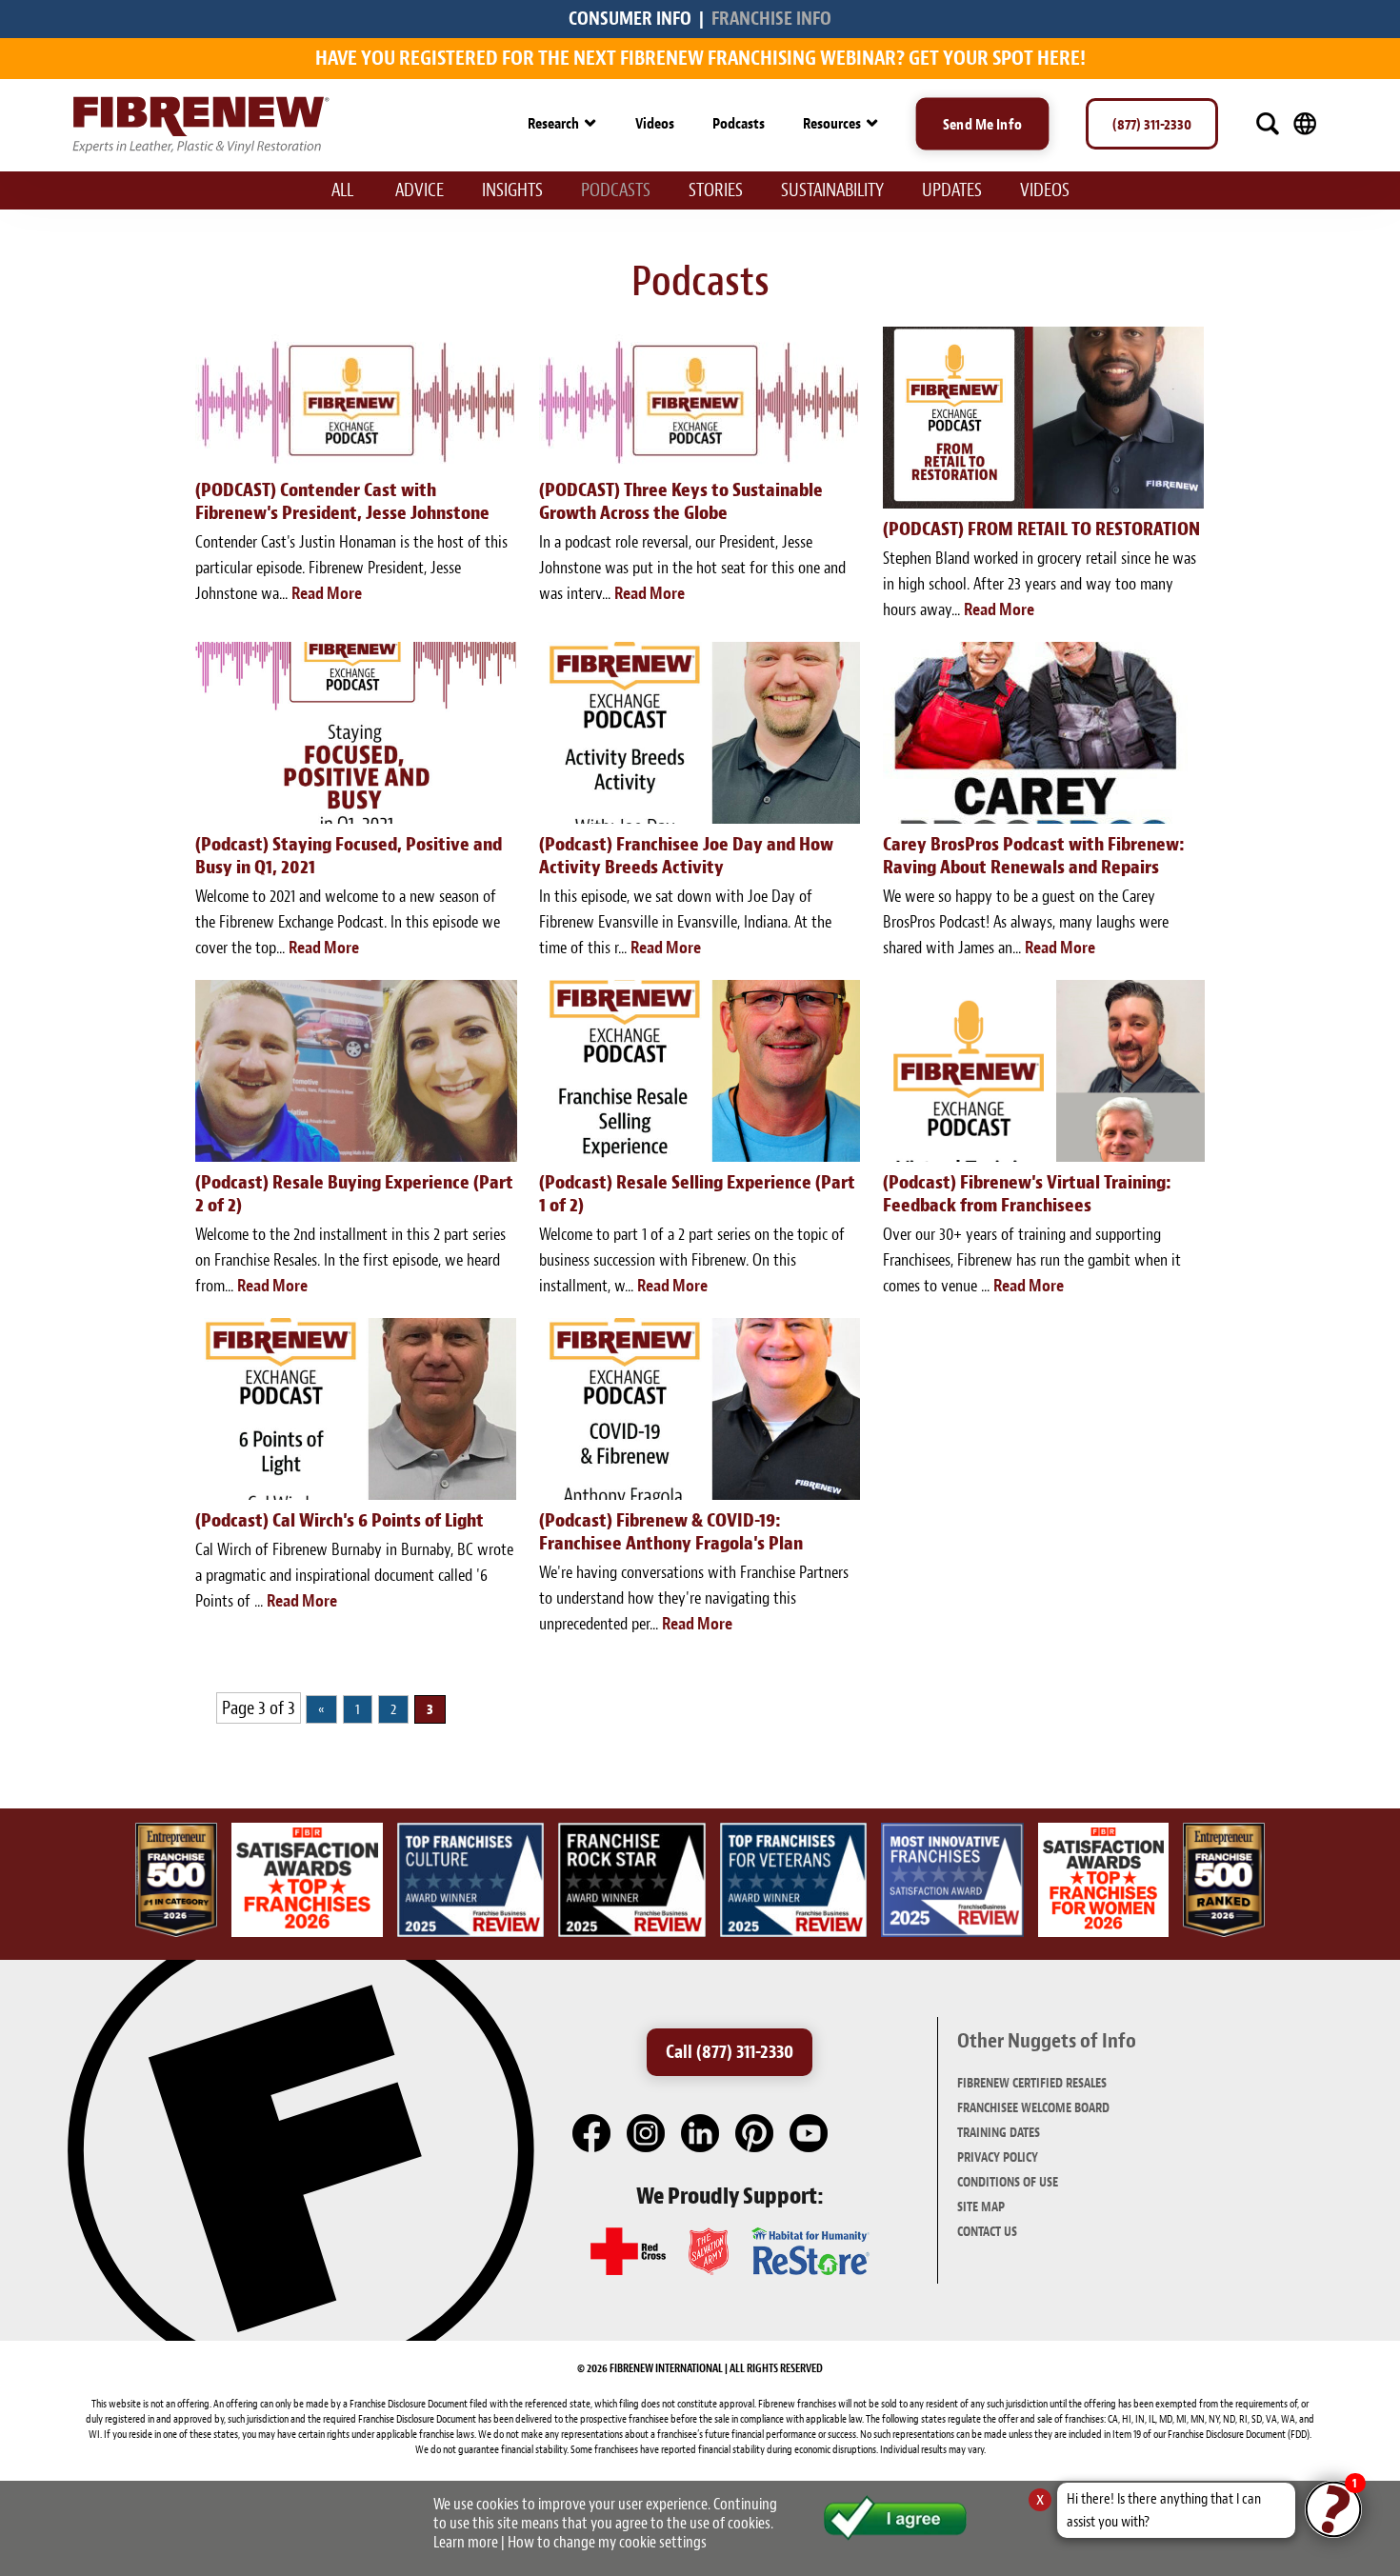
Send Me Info (982, 124)
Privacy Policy (998, 2157)
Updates (952, 190)
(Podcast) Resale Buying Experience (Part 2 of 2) (354, 1194)
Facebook (592, 2134)
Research (553, 123)
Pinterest (755, 2134)
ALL (342, 190)
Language (1305, 124)
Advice (420, 190)
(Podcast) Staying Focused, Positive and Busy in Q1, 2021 (349, 856)
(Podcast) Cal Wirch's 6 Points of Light (340, 1520)
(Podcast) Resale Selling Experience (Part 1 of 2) (697, 1194)
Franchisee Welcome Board (1033, 2108)
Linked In (701, 2134)
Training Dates (999, 2133)
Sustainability (832, 190)
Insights (512, 190)
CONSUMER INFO (630, 19)
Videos (655, 123)
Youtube (810, 2134)
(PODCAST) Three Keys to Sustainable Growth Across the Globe (681, 501)
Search (1268, 124)
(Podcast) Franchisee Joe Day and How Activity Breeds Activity (686, 856)
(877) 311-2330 (1152, 124)
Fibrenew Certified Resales (1032, 2083)
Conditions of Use (1008, 2182)
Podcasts (739, 123)
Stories (716, 190)
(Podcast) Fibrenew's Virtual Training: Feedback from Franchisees (1027, 1194)
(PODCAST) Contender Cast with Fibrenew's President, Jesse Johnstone (342, 501)
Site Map (981, 2207)
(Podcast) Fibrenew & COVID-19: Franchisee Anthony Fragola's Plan (671, 1532)
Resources (832, 123)
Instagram (647, 2134)
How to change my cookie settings (607, 2542)
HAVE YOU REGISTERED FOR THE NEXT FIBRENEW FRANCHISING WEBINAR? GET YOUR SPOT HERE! (700, 58)
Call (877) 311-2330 (730, 2052)
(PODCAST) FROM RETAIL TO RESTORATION (1041, 529)
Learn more (466, 2542)
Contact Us (987, 2232)
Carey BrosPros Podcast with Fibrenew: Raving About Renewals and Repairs (1034, 856)
